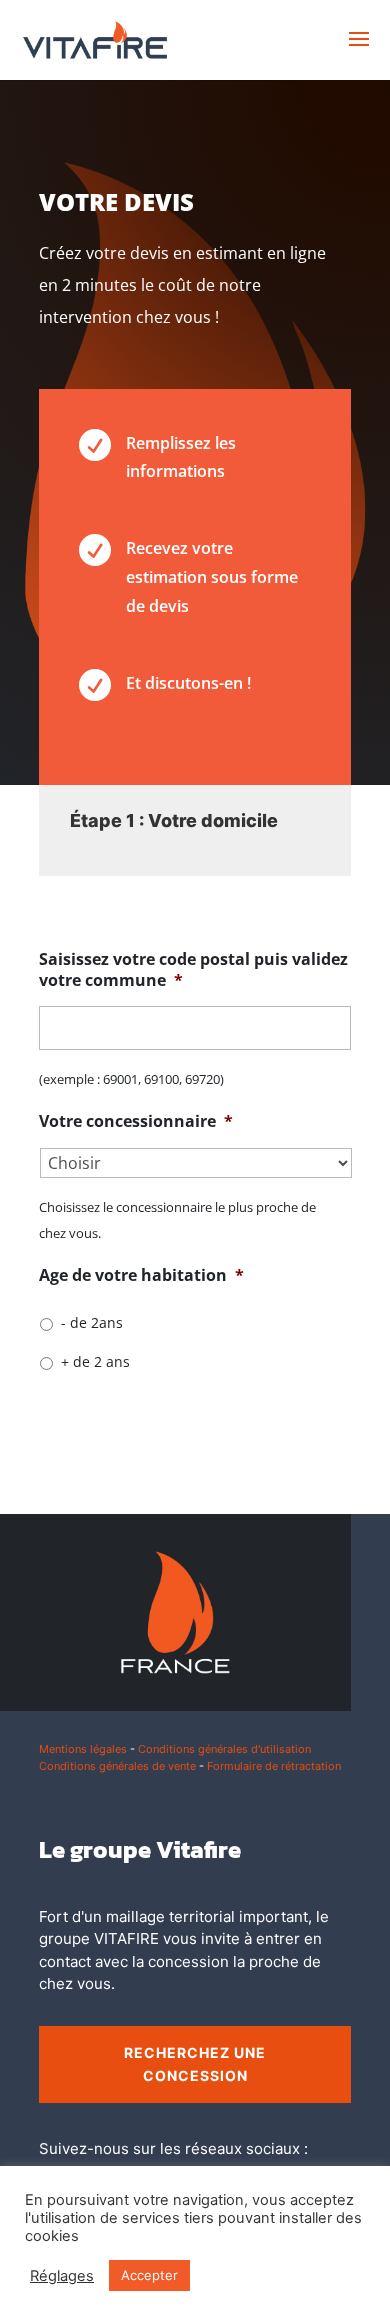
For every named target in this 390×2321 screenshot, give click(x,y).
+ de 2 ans (95, 1361)
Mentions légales (83, 1749)
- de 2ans (92, 1322)
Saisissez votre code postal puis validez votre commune (193, 970)
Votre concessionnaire (136, 1121)
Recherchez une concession (195, 2064)
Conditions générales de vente (117, 1766)
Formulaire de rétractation (274, 1766)
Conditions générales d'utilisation (224, 1749)
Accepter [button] (149, 2275)
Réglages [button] (62, 2276)
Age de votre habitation (141, 1275)
